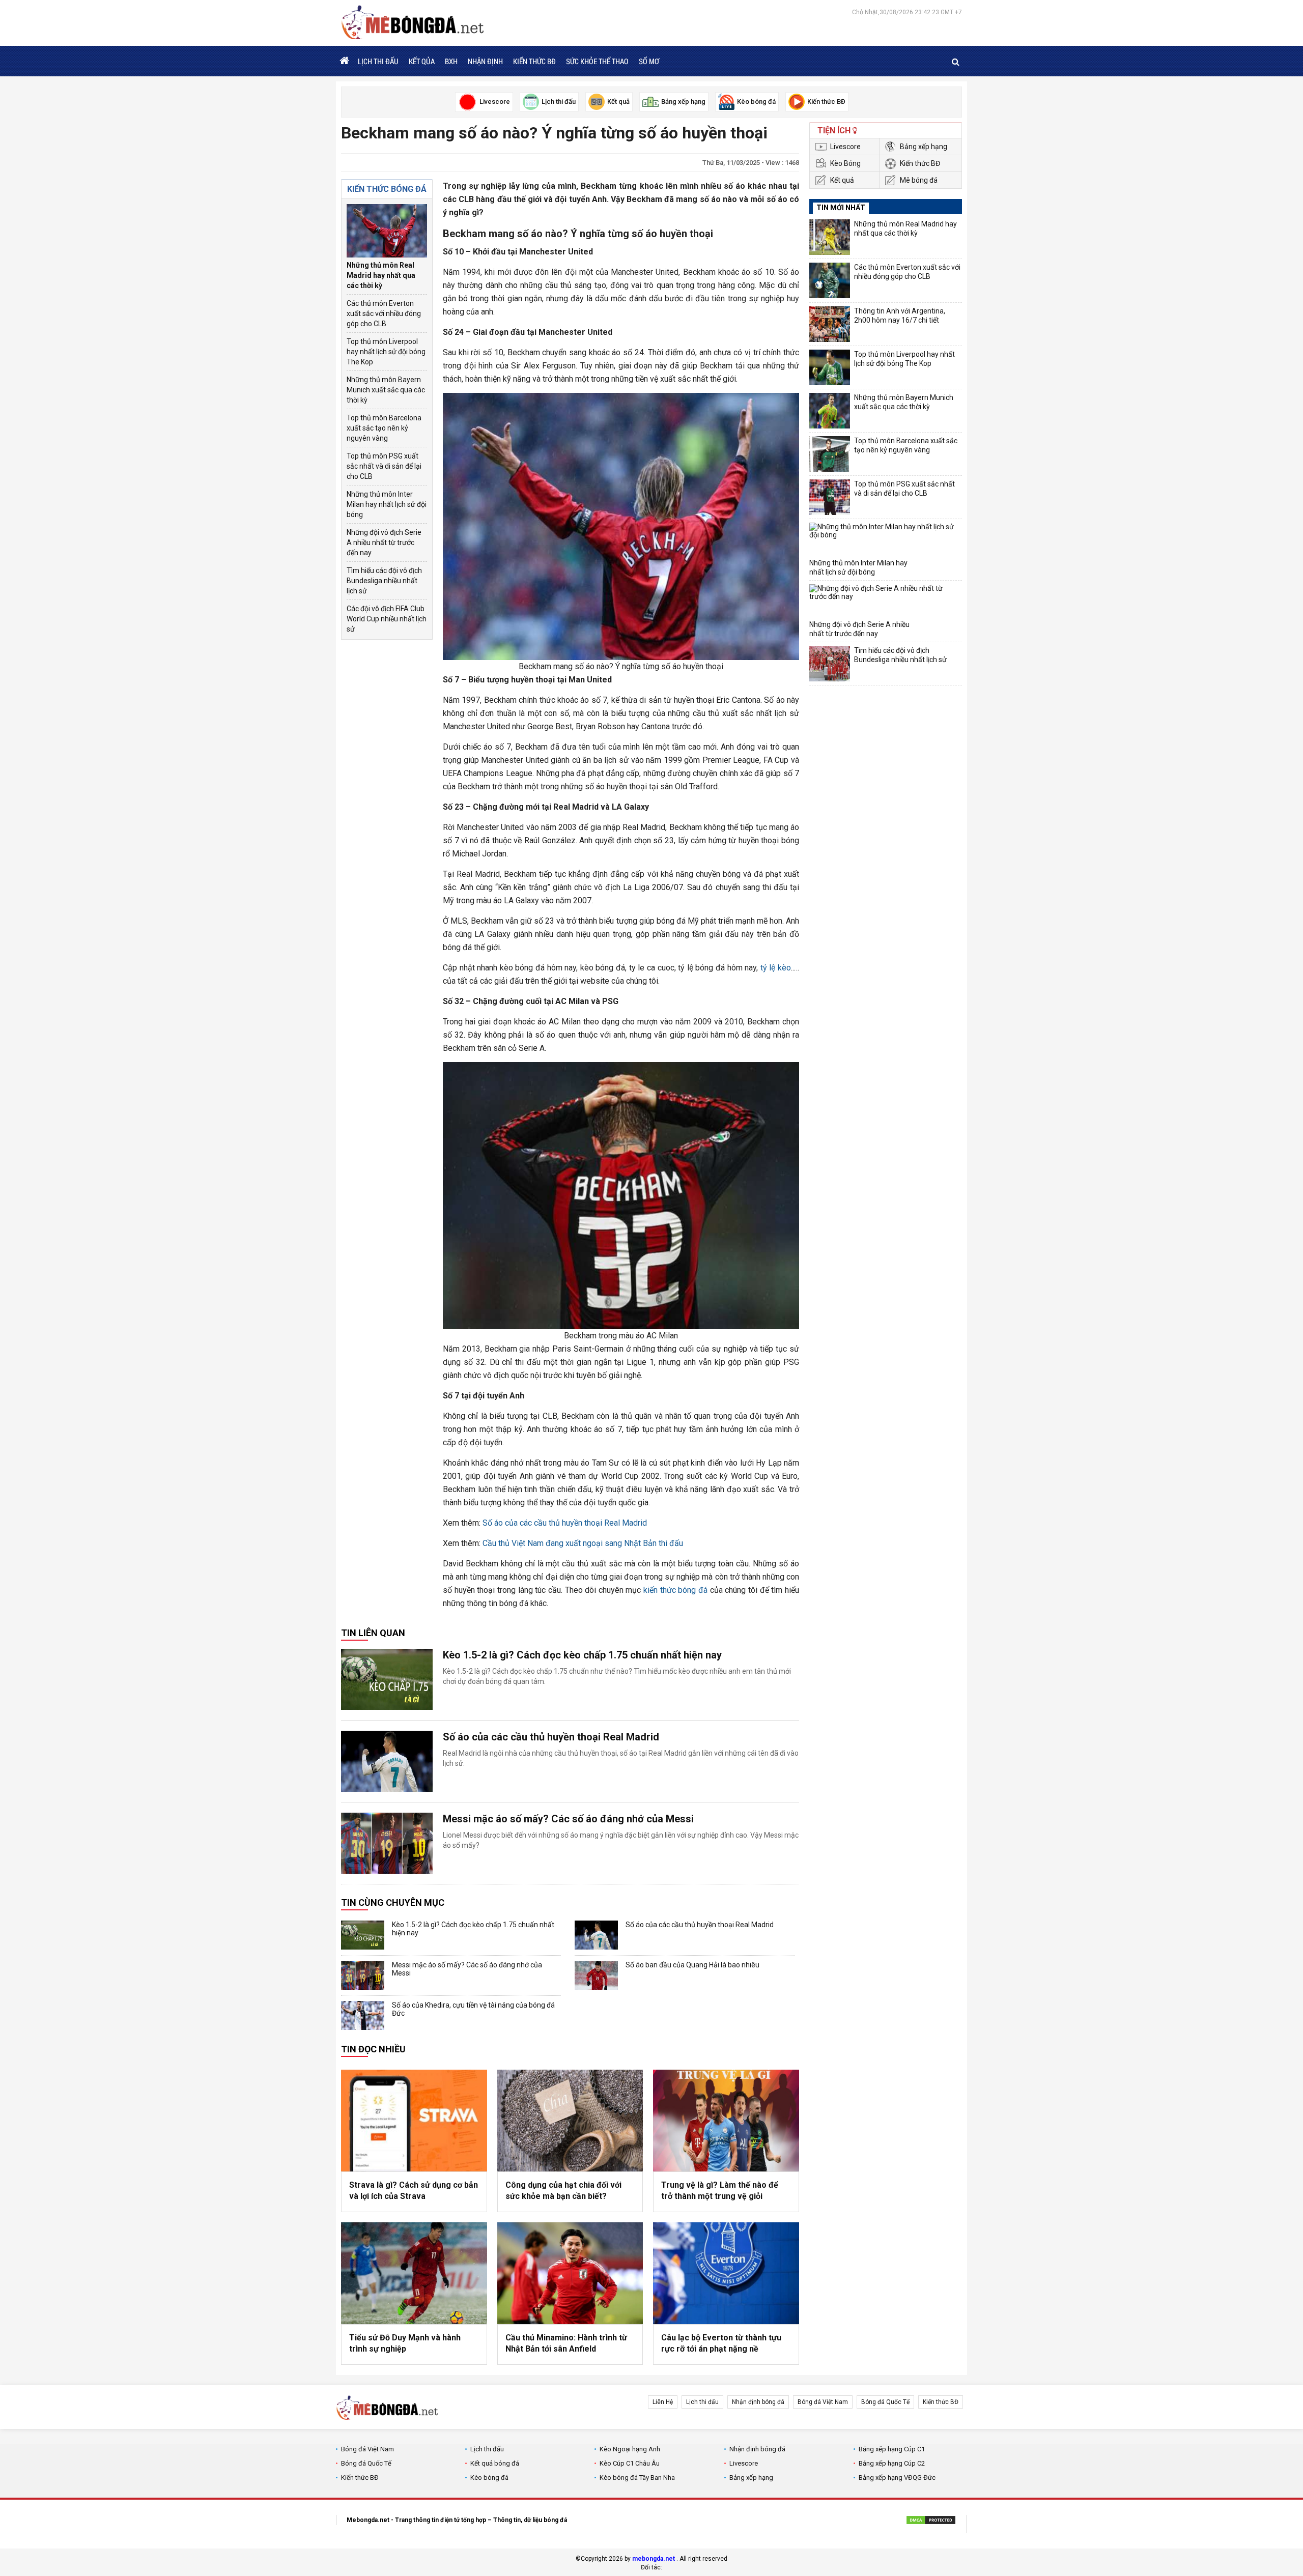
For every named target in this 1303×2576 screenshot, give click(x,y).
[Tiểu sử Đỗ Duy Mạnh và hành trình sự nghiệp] (414, 2273)
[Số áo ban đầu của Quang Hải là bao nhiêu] (596, 1975)
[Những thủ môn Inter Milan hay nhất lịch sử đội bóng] (884, 540)
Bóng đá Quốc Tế (885, 2402)
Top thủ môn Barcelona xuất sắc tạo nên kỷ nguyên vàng (384, 428)
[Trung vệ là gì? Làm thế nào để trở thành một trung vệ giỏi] (726, 2121)
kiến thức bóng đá (675, 1590)
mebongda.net (654, 2559)
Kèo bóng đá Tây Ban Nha (637, 2478)
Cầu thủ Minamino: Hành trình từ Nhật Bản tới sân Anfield (566, 2343)
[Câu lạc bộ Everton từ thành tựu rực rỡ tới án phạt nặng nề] (726, 2273)
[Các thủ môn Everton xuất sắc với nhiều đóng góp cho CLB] (830, 280)
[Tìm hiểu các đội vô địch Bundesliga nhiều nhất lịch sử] (830, 664)
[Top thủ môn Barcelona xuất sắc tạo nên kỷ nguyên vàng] (830, 454)
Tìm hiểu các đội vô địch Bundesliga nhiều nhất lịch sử (384, 581)
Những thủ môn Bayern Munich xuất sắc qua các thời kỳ (386, 390)
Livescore (845, 147)
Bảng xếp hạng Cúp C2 (892, 2463)
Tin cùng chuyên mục (393, 1902)
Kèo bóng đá (489, 2478)
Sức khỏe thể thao (597, 61)
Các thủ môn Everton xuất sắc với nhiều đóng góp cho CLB (384, 313)
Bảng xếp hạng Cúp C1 (892, 2449)
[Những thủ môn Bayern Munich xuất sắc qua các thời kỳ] (830, 411)
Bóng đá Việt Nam (823, 2402)
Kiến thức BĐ (534, 61)
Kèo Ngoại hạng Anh (630, 2449)
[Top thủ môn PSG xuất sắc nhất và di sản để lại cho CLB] (830, 497)
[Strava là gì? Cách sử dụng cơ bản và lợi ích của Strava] (414, 2121)
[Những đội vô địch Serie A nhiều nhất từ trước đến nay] (884, 602)
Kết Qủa (422, 61)
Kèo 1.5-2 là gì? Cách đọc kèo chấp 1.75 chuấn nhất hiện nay (582, 1655)
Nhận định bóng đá (758, 2402)
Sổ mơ (649, 61)
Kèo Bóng (845, 163)
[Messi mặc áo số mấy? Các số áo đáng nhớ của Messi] (387, 1843)
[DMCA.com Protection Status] (931, 2522)
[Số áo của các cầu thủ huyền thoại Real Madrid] (387, 1761)
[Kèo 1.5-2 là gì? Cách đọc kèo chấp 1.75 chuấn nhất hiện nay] (387, 1679)
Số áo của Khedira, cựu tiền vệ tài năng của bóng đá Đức (473, 2009)
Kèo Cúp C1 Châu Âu (630, 2463)
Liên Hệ (663, 2402)
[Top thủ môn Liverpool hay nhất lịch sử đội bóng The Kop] (830, 367)
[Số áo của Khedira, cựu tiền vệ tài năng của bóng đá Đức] (363, 2015)
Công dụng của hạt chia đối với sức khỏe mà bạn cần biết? (563, 2191)
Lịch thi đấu (378, 61)
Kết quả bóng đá (495, 2463)
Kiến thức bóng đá (387, 189)
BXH (451, 61)
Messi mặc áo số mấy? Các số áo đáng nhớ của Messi (568, 1819)
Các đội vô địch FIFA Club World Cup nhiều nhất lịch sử (387, 619)
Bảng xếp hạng (924, 147)
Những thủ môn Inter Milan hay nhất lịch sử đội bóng (387, 504)
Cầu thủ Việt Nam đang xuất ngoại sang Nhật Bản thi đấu (583, 1543)
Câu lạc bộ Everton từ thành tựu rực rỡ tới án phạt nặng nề (721, 2343)
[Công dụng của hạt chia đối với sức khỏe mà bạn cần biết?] (570, 2121)
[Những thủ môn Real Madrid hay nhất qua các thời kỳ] (387, 231)
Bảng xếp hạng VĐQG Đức (897, 2478)
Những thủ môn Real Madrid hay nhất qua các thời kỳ (381, 275)
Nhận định (485, 61)
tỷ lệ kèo (776, 968)
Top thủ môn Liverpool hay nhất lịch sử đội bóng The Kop (386, 352)
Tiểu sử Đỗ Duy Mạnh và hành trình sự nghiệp (405, 2343)
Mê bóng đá (919, 180)
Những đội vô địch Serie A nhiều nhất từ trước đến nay (384, 542)
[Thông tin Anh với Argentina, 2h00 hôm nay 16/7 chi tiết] (830, 324)
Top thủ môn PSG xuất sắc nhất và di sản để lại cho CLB (384, 466)
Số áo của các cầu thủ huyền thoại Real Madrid (565, 1523)
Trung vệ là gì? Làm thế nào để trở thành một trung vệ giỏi (720, 2191)
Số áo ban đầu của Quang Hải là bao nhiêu (692, 1965)
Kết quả (842, 180)
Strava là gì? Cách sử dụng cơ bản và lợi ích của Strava (414, 2191)
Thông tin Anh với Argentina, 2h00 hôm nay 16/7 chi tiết (900, 316)
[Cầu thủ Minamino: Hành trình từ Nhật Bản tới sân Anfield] (570, 2273)
